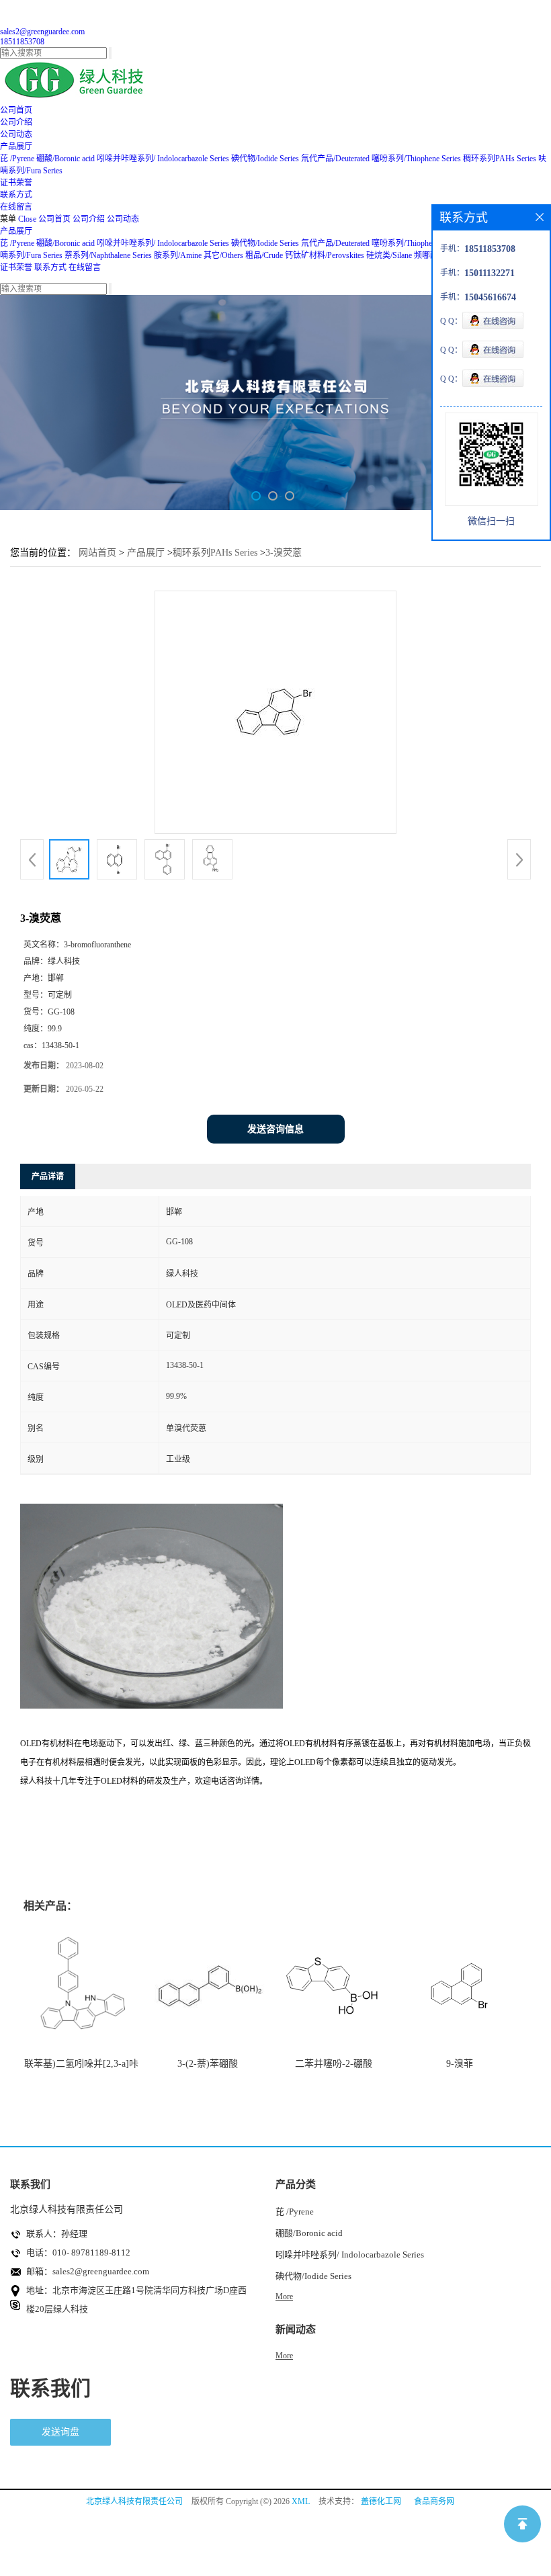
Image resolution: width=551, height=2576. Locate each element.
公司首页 (54, 219)
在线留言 (85, 267)
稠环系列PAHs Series (500, 159)
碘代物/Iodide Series (265, 159)
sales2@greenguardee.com (42, 32)
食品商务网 (434, 2501)
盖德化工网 (381, 2501)
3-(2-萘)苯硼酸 (208, 2064)
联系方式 (50, 267)
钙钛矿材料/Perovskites (325, 255)
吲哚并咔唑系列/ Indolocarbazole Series (163, 159)
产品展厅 (16, 231)
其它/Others (223, 255)
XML (301, 2501)
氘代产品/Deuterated (335, 159)
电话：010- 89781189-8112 (78, 2252)
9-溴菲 (460, 2064)
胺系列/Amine (178, 255)
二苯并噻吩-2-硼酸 (334, 2064)
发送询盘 (60, 2432)
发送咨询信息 (275, 1129)
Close (27, 219)
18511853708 (22, 42)
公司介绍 (89, 219)
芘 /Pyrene (17, 159)
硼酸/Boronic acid (67, 159)
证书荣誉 (16, 267)
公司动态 (123, 219)
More (284, 2296)
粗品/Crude (264, 255)
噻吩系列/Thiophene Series (416, 159)
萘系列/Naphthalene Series (108, 255)
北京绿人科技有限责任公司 (134, 2501)
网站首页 (97, 553)
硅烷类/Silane (389, 255)
